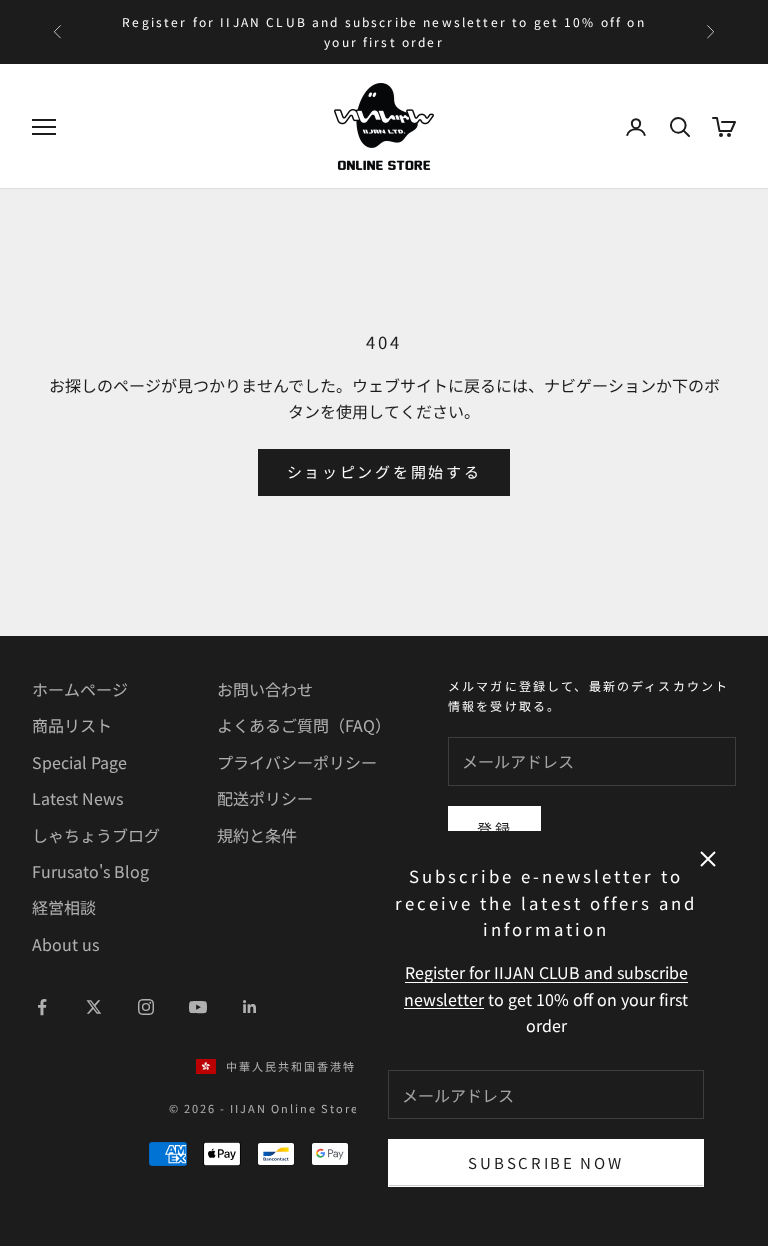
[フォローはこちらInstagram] (146, 1007)
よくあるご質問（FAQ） (304, 725)
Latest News (77, 798)
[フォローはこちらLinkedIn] (250, 1007)
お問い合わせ (265, 689)
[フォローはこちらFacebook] (42, 1007)
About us (65, 944)
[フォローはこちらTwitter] (94, 1007)
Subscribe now (545, 1162)
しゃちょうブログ (96, 835)
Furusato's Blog (90, 871)
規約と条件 (257, 835)
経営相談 (64, 907)
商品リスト (72, 725)
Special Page (79, 762)
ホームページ (80, 689)
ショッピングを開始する (384, 471)
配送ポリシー (265, 798)
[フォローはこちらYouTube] (198, 1007)
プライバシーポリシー (297, 762)
